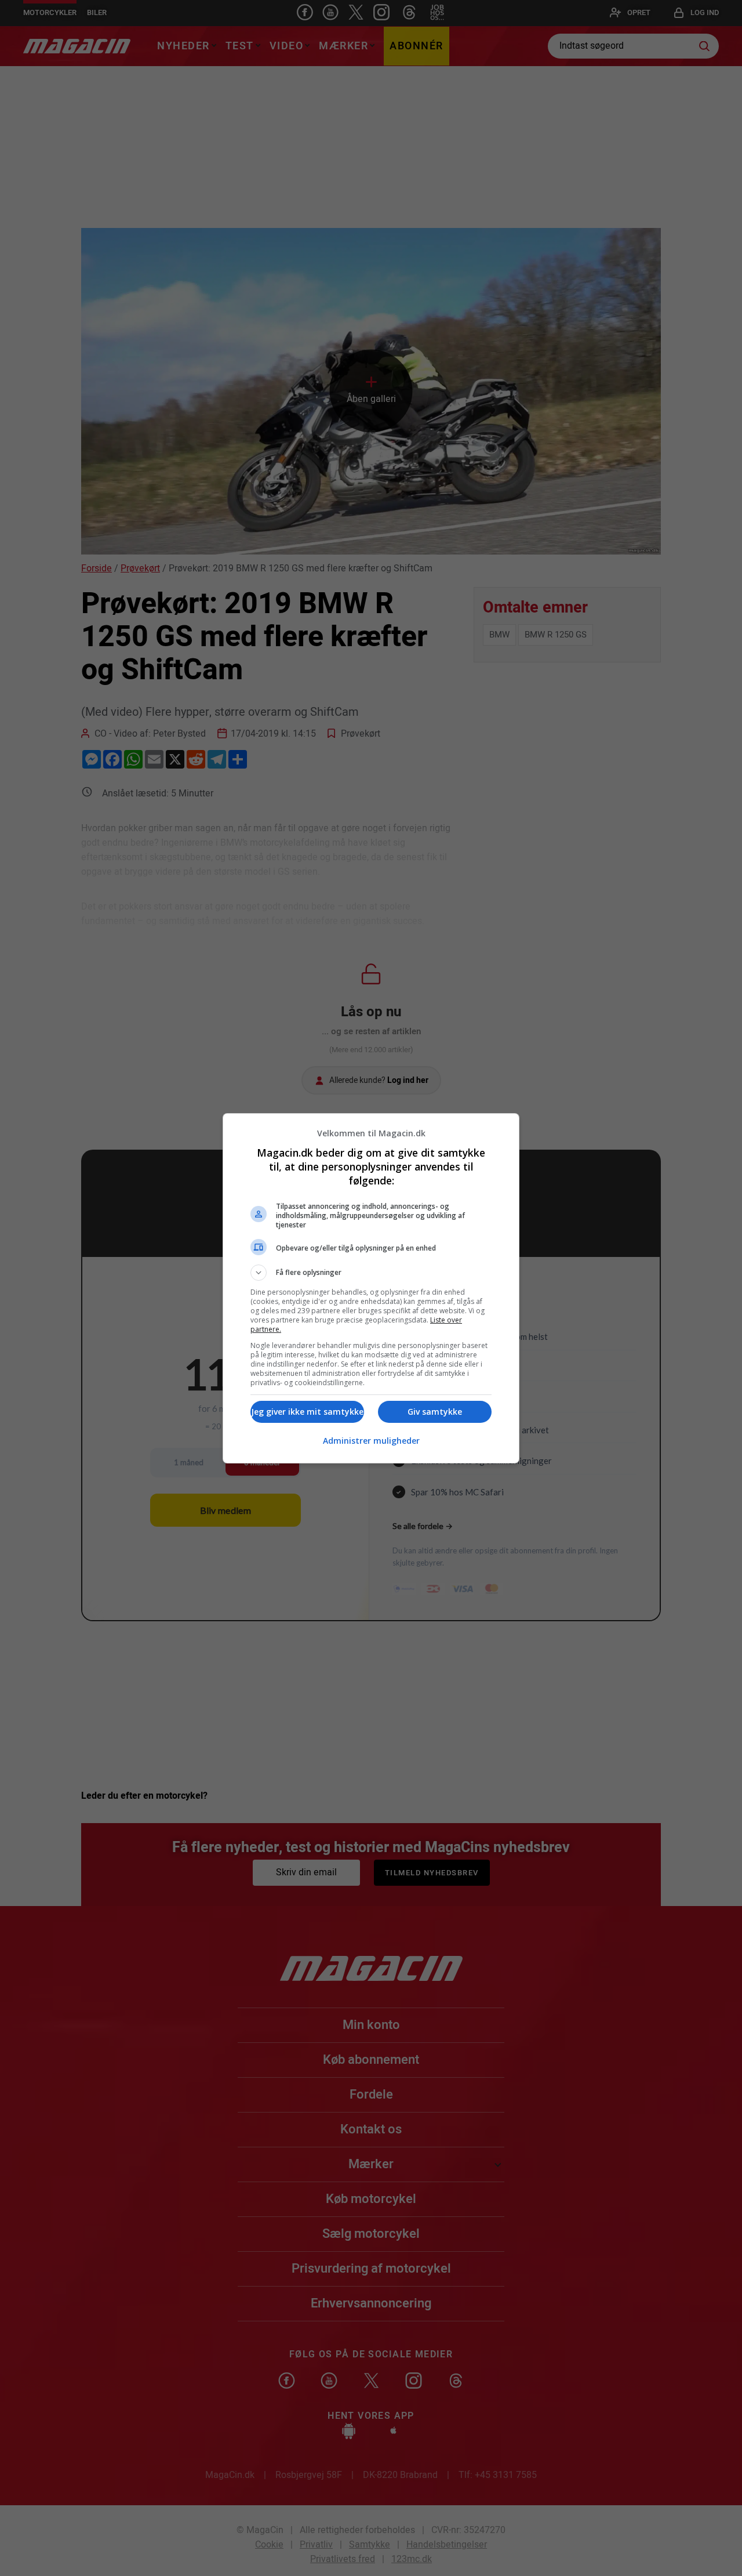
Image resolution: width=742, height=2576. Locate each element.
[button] (371, 1273)
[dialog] (371, 1288)
